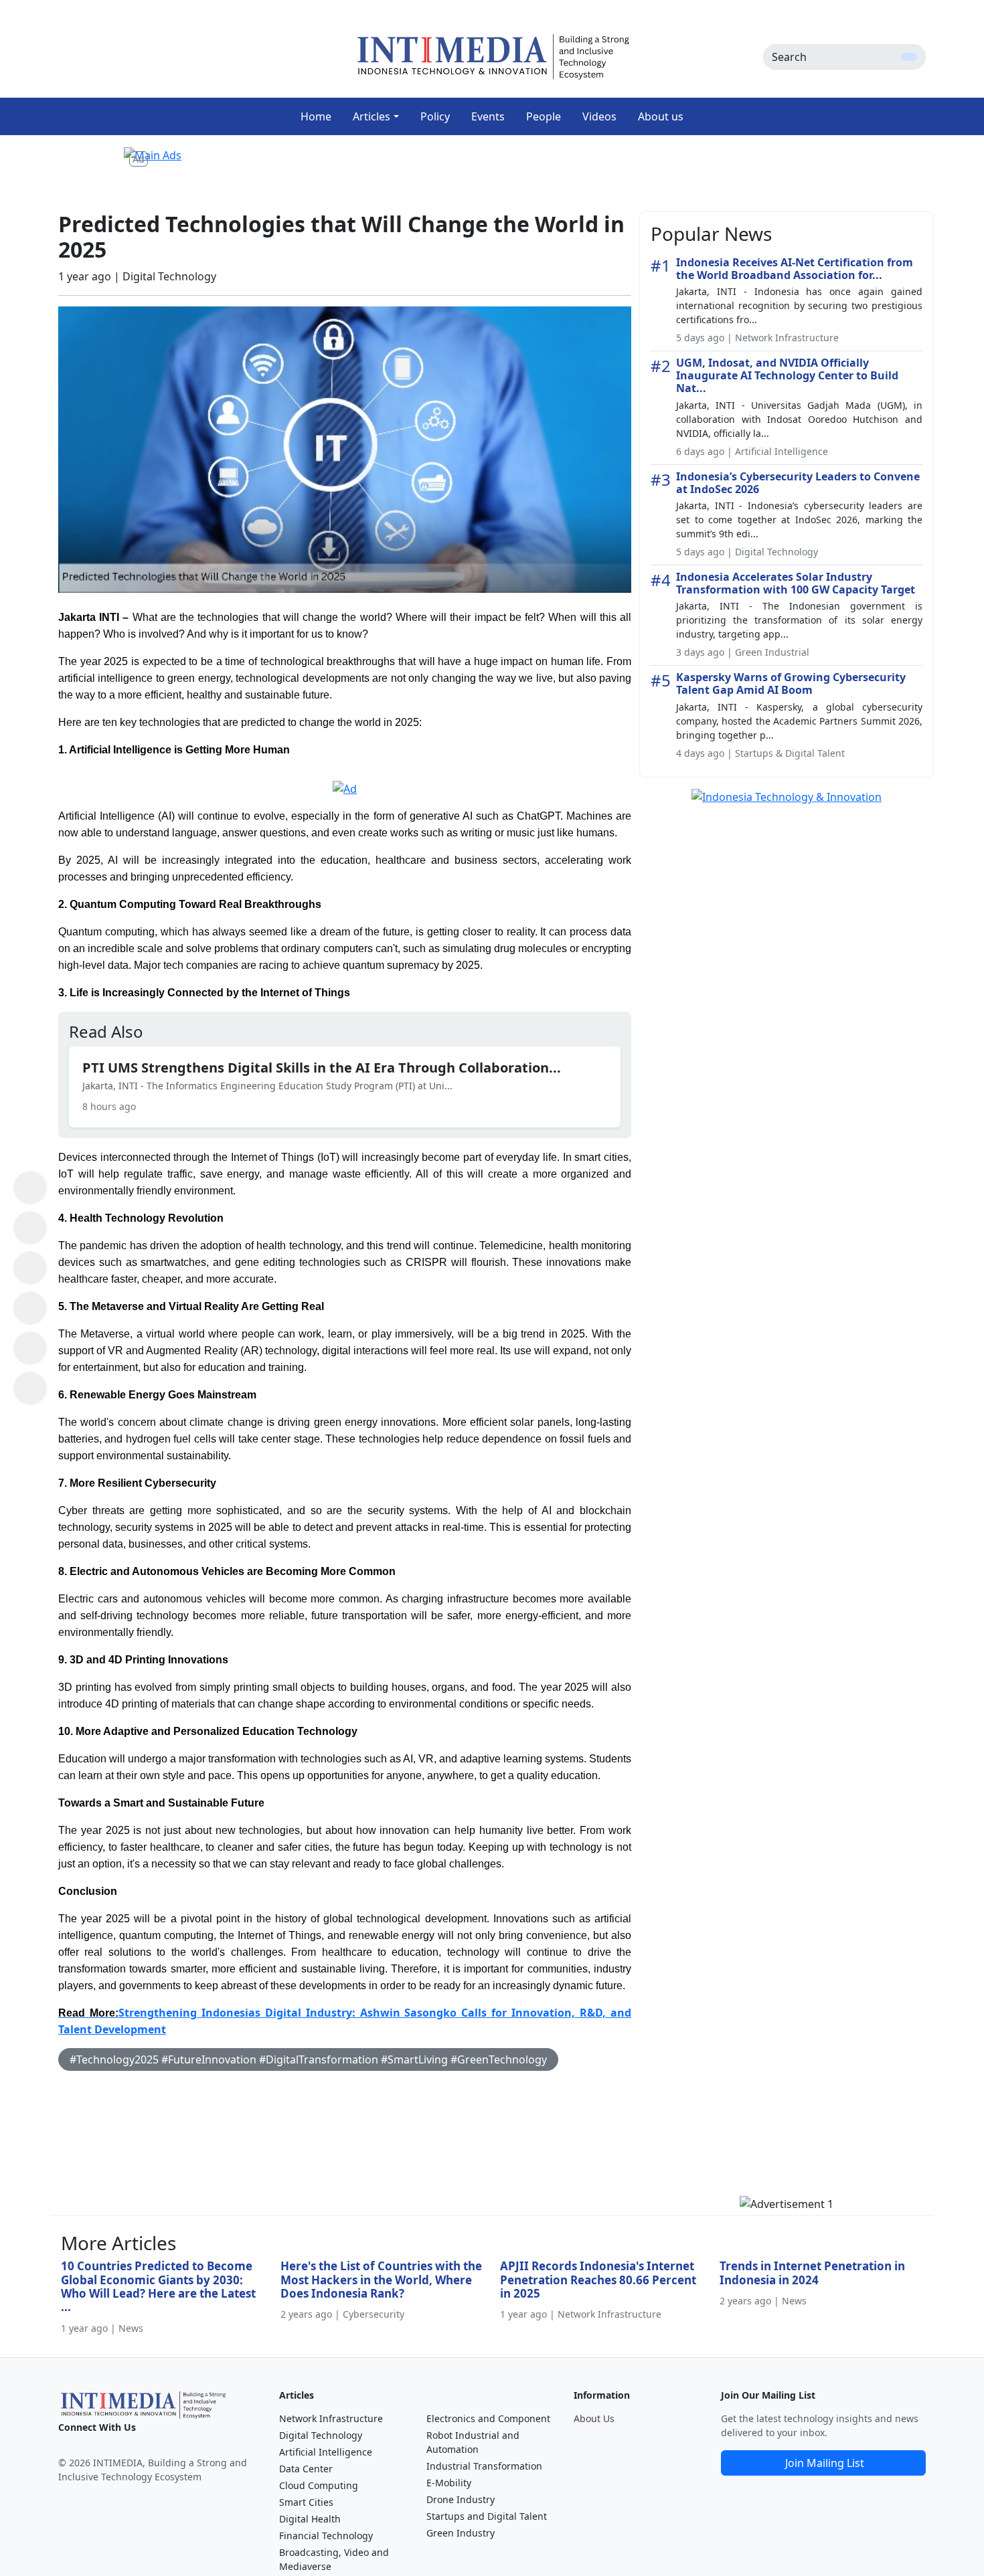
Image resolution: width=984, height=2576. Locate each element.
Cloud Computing (319, 2485)
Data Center (306, 2469)
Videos (599, 116)
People (544, 116)
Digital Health (310, 2519)
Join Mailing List (825, 2463)
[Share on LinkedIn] (30, 1308)
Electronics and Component (488, 2418)
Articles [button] (372, 116)
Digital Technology (321, 2435)
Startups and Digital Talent (487, 2516)
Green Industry (461, 2533)
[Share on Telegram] (30, 1348)
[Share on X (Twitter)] (30, 1268)
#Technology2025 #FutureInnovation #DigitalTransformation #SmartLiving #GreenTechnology (308, 2059)
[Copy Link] (30, 1388)
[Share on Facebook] (30, 1228)
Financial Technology (326, 2536)
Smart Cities (306, 2502)
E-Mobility (449, 2483)
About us (661, 116)
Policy (435, 116)
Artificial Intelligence (326, 2452)
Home (316, 116)
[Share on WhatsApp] (30, 1188)
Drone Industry (461, 2499)
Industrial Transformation (484, 2466)
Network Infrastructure (331, 2418)
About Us (594, 2418)
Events (488, 116)
